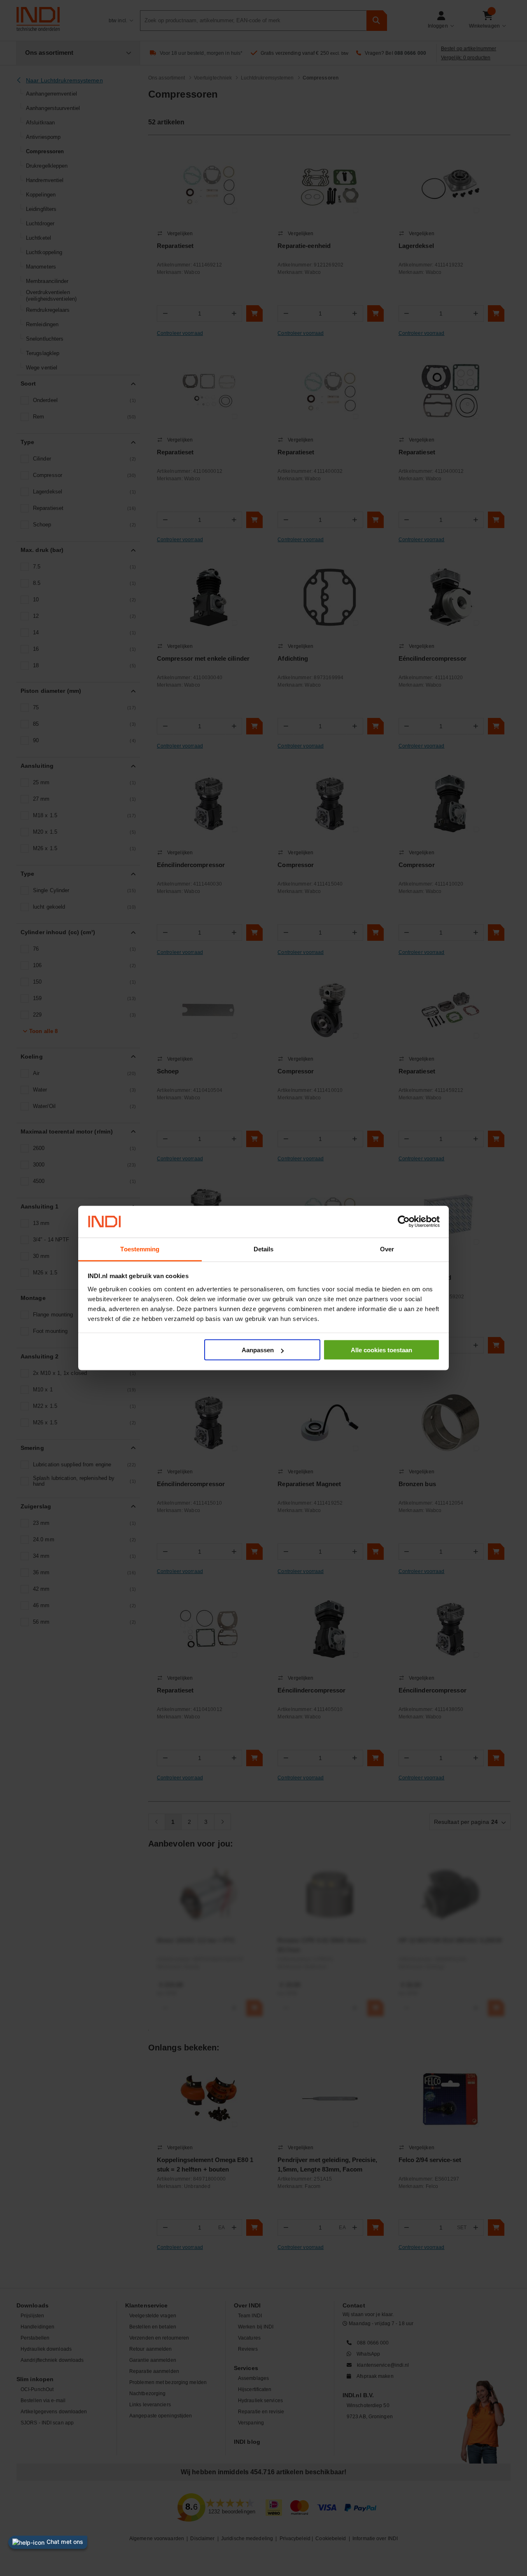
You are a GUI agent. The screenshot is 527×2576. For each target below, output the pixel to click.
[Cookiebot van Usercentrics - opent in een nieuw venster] (404, 1222)
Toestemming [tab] (140, 1249)
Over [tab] (387, 1249)
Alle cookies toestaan (381, 1350)
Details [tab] (264, 1249)
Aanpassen (258, 1350)
